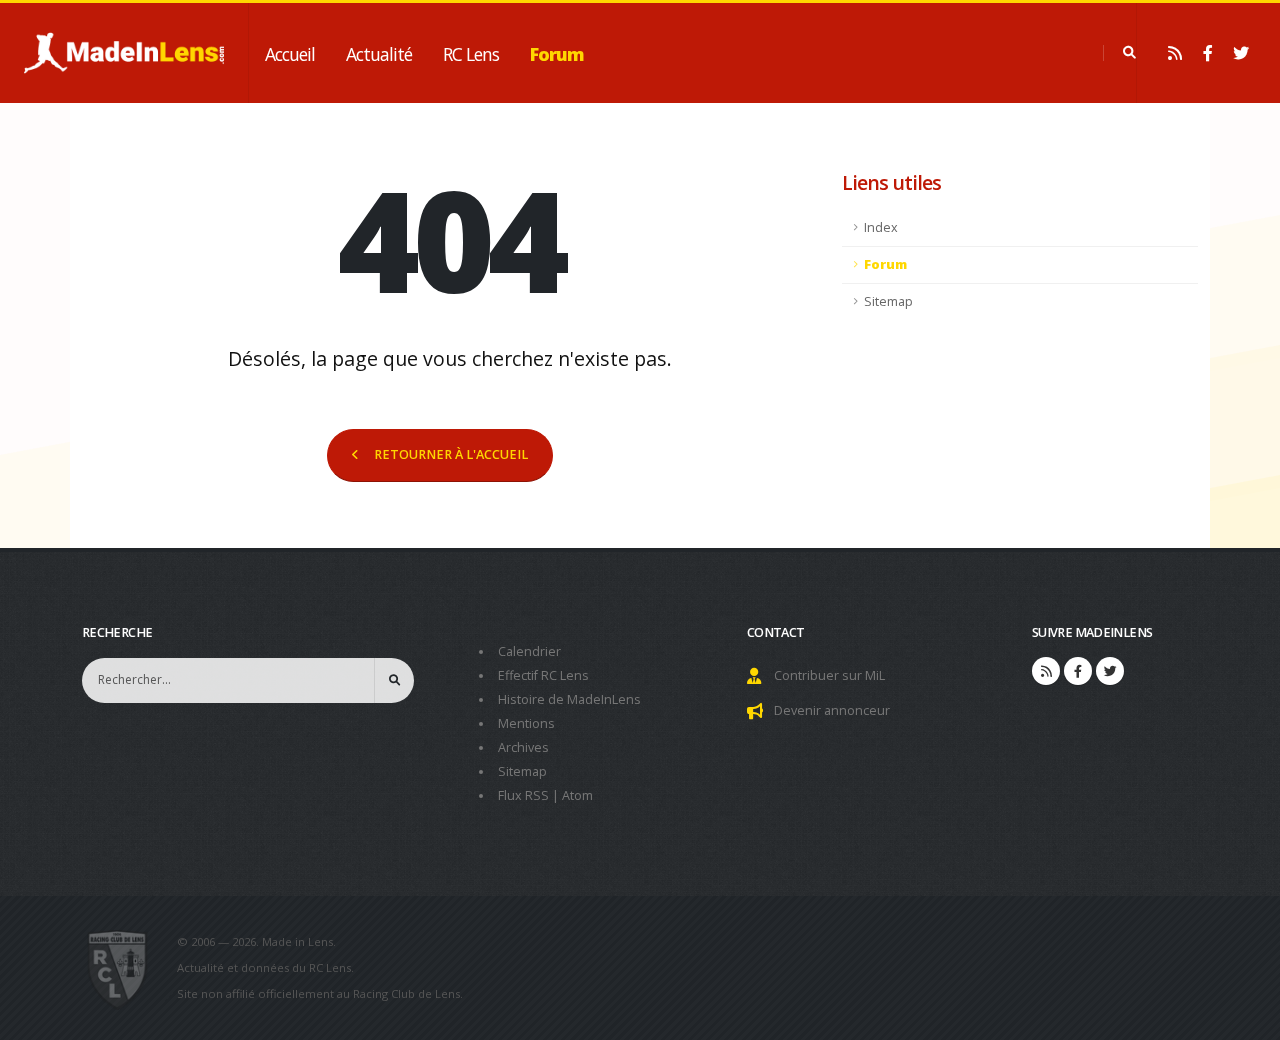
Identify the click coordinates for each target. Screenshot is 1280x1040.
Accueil (290, 54)
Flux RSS (523, 795)
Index (881, 227)
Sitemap (888, 301)
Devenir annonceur (832, 710)
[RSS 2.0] (1175, 53)
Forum (557, 54)
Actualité (379, 54)
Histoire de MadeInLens (569, 699)
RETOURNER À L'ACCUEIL (451, 454)
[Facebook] (1208, 53)
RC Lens (471, 54)
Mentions (526, 723)
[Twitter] (1241, 53)
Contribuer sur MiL (829, 675)
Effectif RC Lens (543, 675)
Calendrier (529, 651)
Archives (523, 747)
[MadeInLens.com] (125, 968)
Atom (577, 795)
